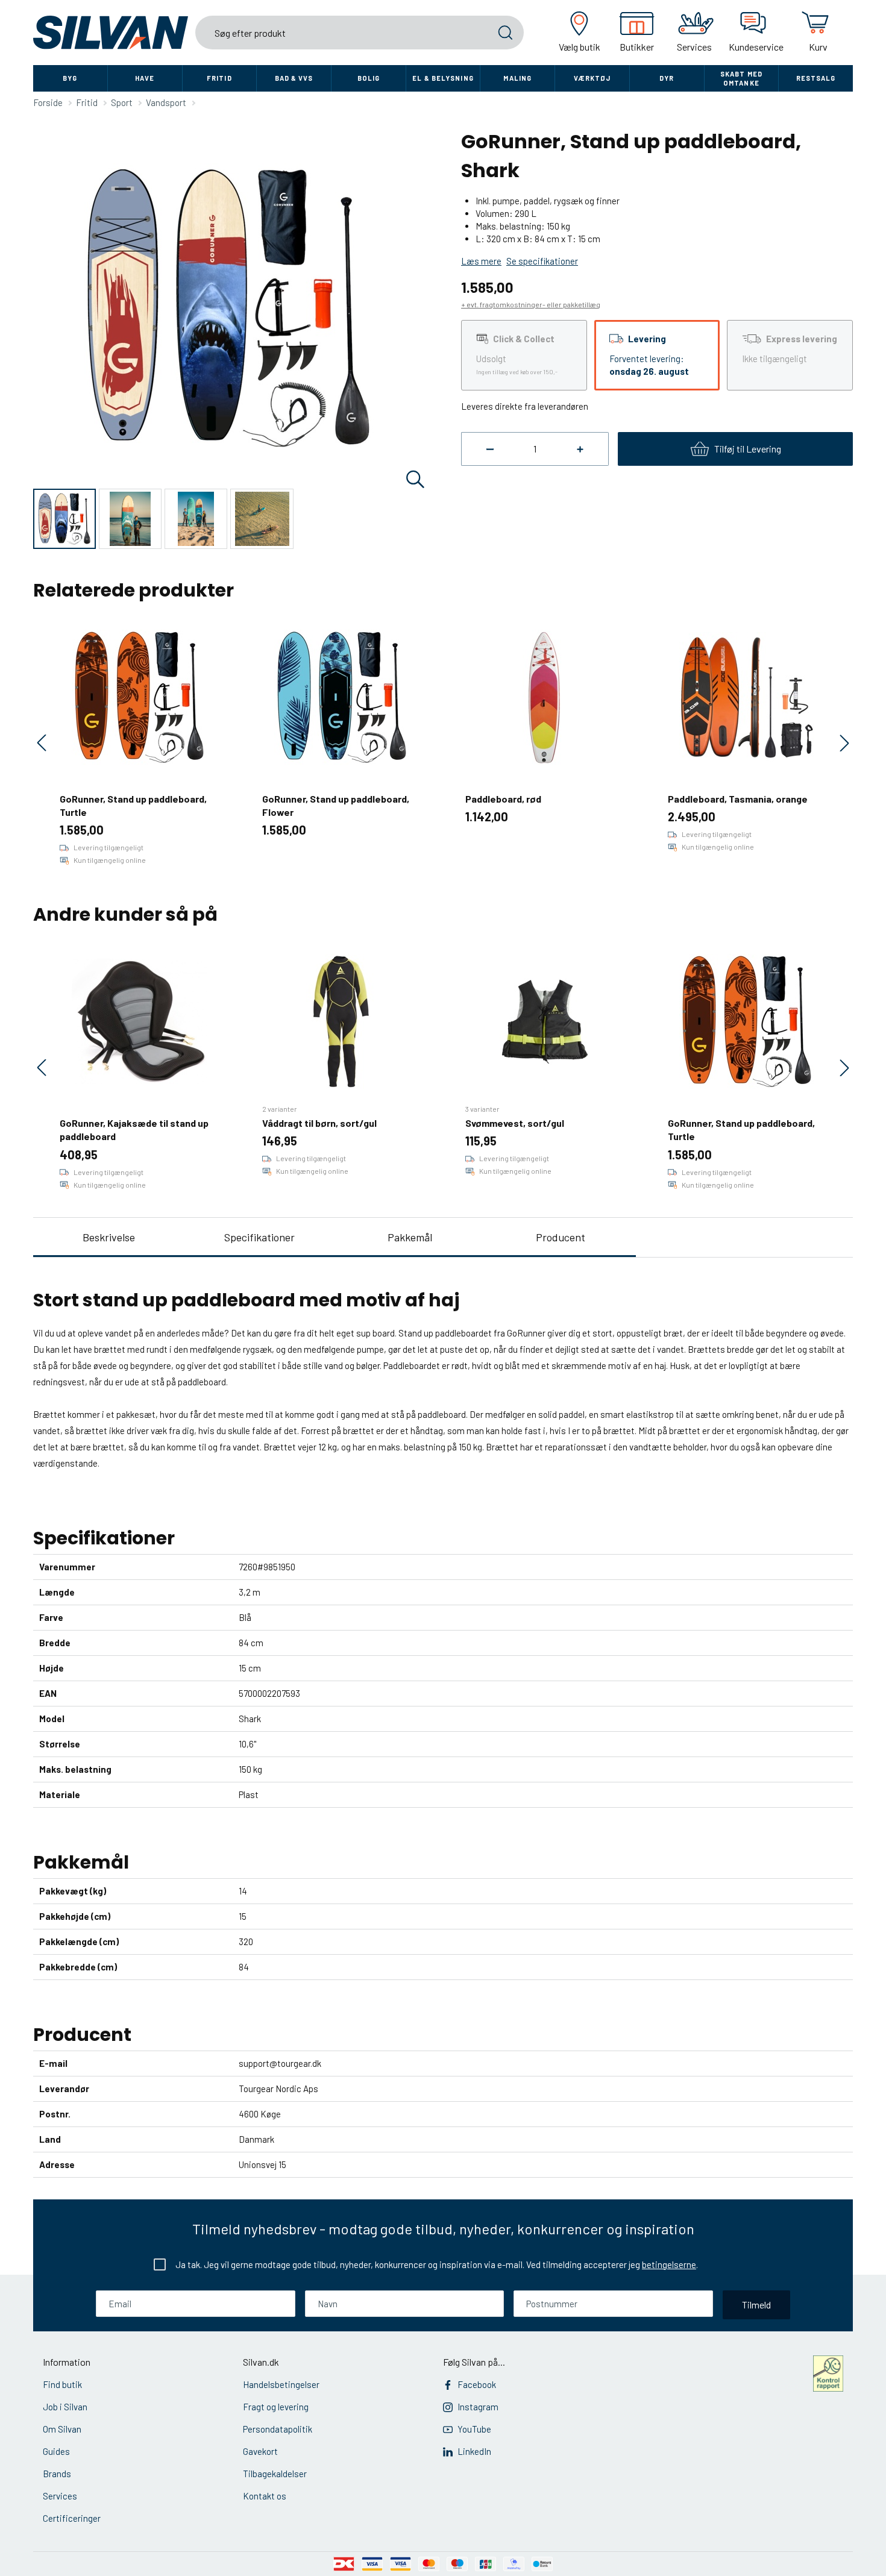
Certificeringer (72, 2518)
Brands (57, 2474)
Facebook (477, 2384)
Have (145, 78)
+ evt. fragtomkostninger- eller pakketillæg (531, 304)
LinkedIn (474, 2451)
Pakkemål (410, 1237)
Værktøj (592, 78)
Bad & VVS (294, 78)
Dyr (667, 78)
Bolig (369, 78)
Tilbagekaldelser (275, 2474)
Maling (517, 78)
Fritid (219, 78)
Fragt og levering (276, 2407)
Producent (561, 1237)
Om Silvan (62, 2429)
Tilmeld (756, 2305)
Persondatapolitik (278, 2429)
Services (60, 2496)
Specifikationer (259, 1237)
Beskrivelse (109, 1237)
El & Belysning (443, 78)
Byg (70, 78)
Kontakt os (265, 2496)
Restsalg (816, 78)
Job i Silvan (65, 2407)
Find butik (62, 2384)
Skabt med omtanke (741, 78)
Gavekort (260, 2451)
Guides (56, 2451)
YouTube (474, 2429)
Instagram (478, 2407)
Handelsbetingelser (281, 2384)
